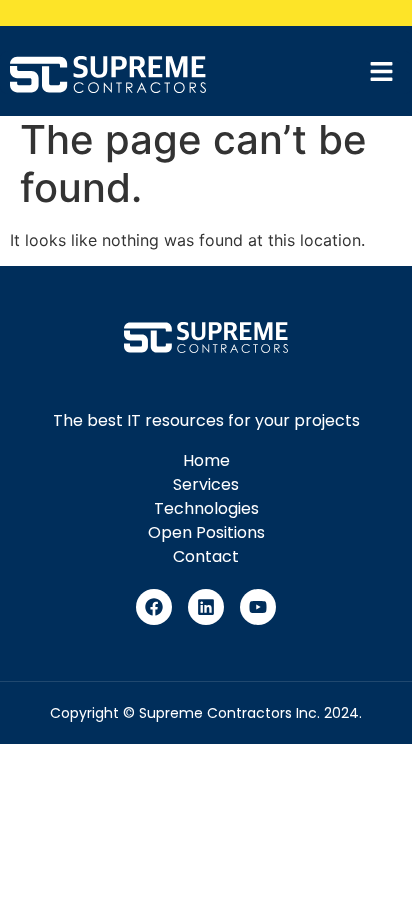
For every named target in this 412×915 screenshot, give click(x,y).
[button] (387, 72)
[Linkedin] (206, 607)
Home (206, 460)
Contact (206, 556)
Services (206, 484)
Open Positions (206, 532)
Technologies (206, 508)
